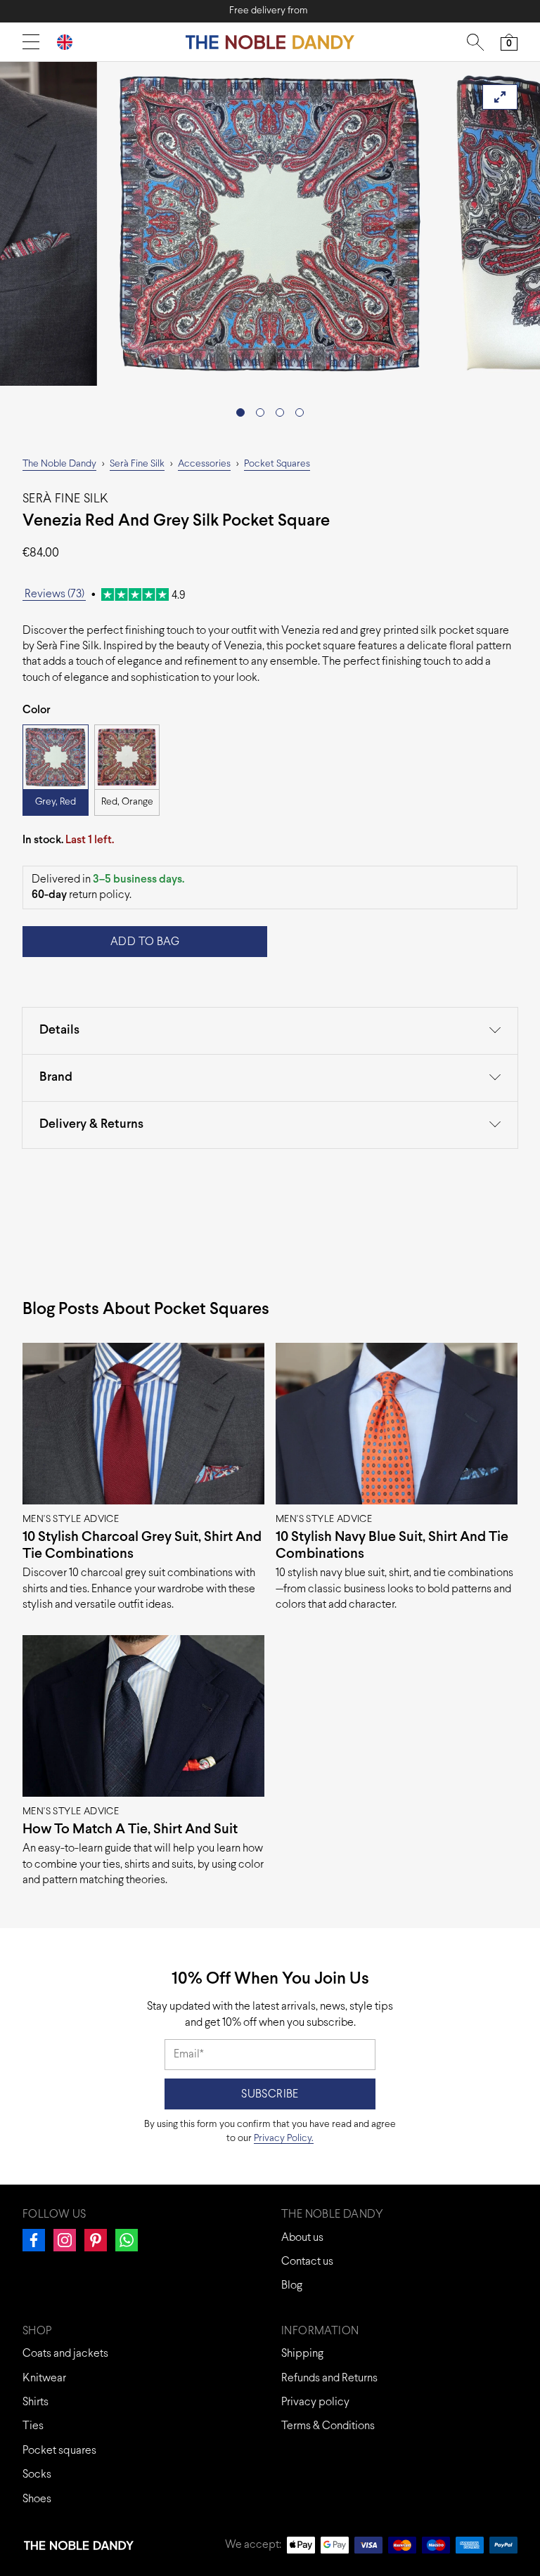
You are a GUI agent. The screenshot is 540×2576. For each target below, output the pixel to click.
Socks (37, 2474)
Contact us (307, 2262)
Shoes (37, 2499)
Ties (33, 2426)
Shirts (36, 2402)
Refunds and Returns (329, 2378)
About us (302, 2238)
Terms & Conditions (328, 2426)
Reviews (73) (54, 594)
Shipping (302, 2354)
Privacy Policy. (284, 2139)
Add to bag (145, 942)
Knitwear (44, 2378)
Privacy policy (315, 2402)
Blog (292, 2285)
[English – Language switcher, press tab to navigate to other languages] (70, 42)
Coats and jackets (65, 2354)
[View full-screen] (500, 97)
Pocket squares (59, 2451)
